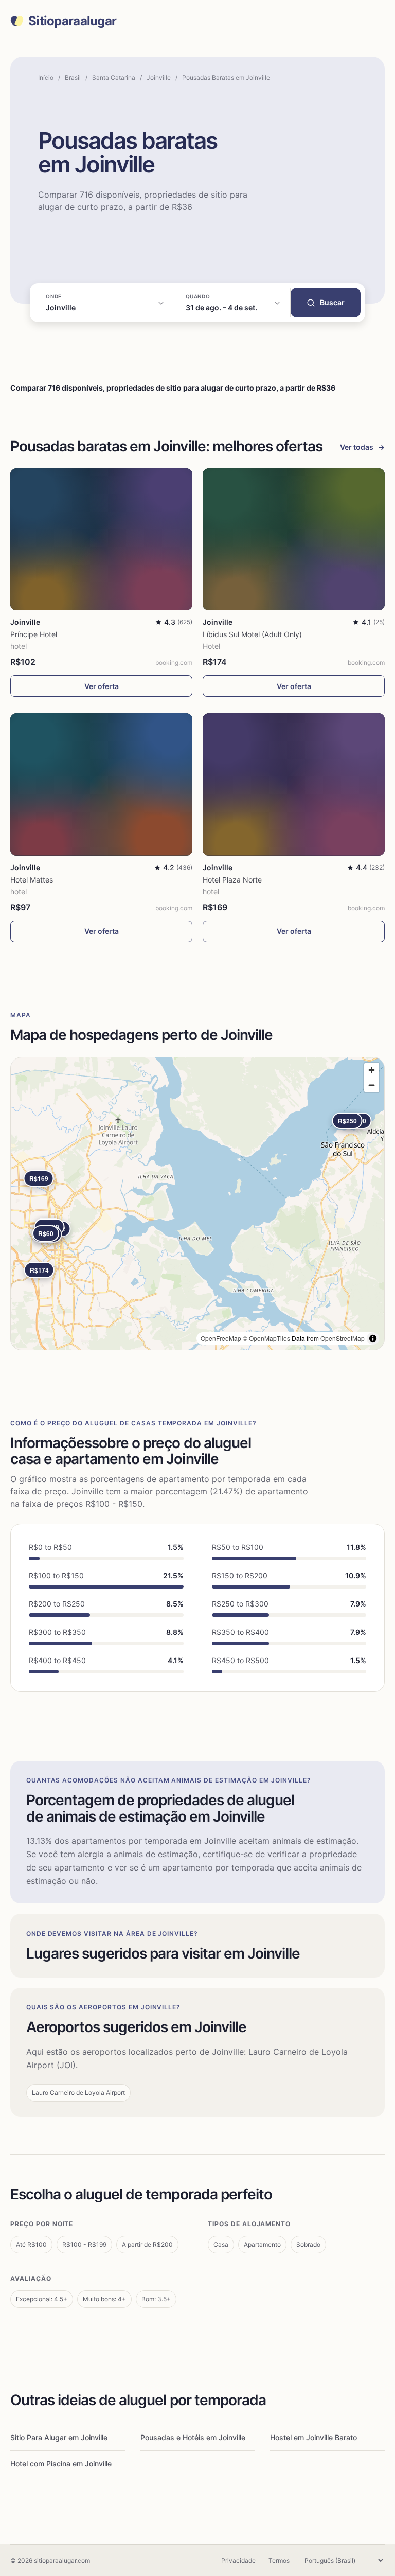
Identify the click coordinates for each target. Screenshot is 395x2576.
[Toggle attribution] (373, 1338)
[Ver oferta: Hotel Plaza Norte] (294, 784)
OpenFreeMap (221, 1338)
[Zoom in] (372, 1070)
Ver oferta (102, 686)
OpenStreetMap (343, 1338)
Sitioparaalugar (72, 21)
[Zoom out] (372, 1085)
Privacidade (238, 2560)
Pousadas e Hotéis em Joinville (193, 2437)
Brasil (73, 77)
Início (46, 77)
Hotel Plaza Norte (232, 880)
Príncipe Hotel (34, 634)
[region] (197, 1204)
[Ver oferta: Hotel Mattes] (101, 784)
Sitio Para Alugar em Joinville (59, 2437)
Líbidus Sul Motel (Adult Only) (252, 634)
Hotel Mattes (32, 880)
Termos (279, 2560)
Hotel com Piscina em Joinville (61, 2464)
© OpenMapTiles (266, 1338)
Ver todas (362, 447)
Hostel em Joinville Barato (313, 2437)
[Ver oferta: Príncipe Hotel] (101, 539)
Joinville (159, 77)
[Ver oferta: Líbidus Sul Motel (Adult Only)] (294, 539)
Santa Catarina (114, 77)
